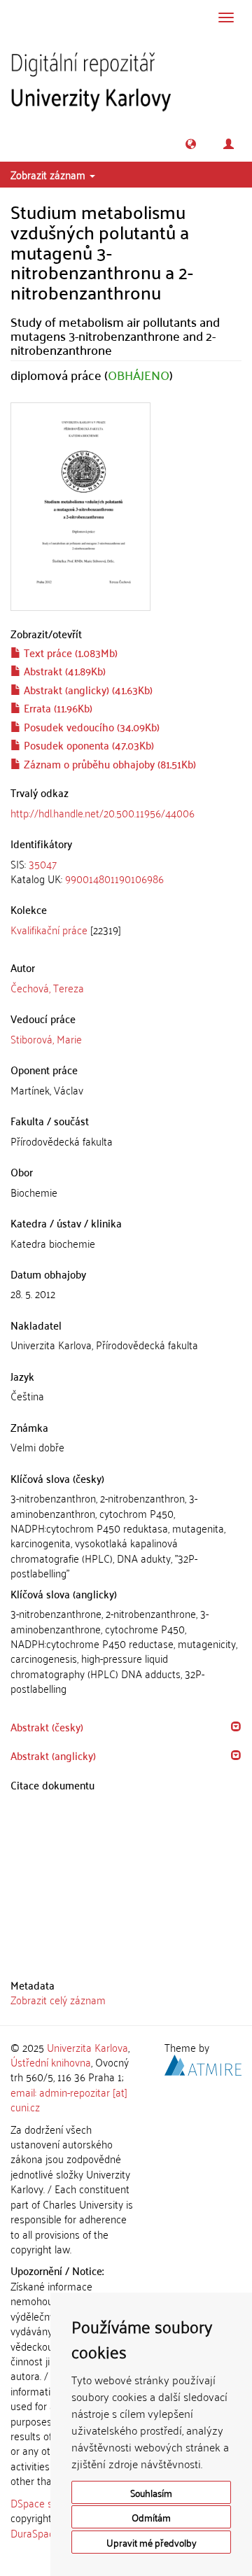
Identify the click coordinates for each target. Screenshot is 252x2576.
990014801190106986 (114, 878)
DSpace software (49, 2503)
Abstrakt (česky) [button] (47, 1726)
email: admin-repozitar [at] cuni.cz (69, 2099)
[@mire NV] (203, 2063)
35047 (43, 864)
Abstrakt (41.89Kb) (63, 670)
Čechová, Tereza (47, 987)
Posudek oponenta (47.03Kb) (87, 745)
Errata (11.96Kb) (57, 708)
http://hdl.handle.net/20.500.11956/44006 (103, 812)
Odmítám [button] (151, 2517)
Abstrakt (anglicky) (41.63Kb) (87, 689)
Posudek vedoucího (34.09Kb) (90, 726)
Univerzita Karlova (87, 2047)
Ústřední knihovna (51, 2062)
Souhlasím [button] (151, 2492)
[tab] (126, 872)
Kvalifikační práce (49, 929)
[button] (191, 144)
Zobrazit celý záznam (58, 1999)
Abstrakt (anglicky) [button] (53, 1755)
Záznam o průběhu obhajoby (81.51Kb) (108, 763)
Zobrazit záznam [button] (49, 174)
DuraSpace (35, 2533)
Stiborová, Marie (46, 1039)
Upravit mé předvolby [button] (152, 2542)
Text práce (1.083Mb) (69, 652)
